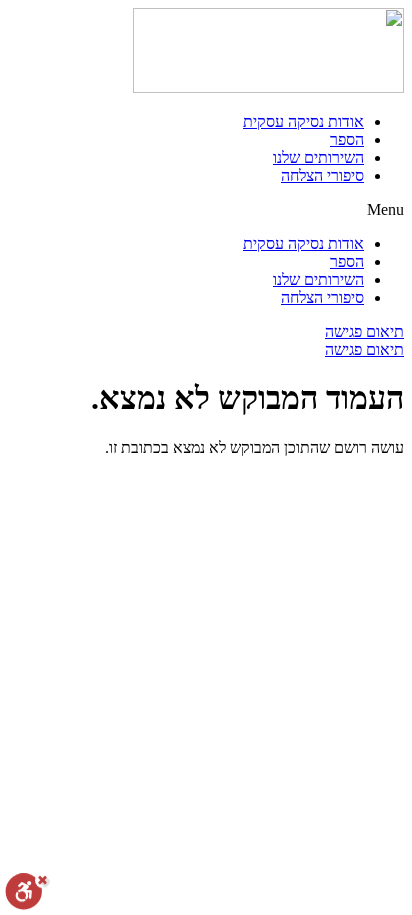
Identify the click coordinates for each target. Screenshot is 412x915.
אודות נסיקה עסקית (303, 121)
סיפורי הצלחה (322, 175)
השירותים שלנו (318, 157)
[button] (206, 210)
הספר (347, 139)
